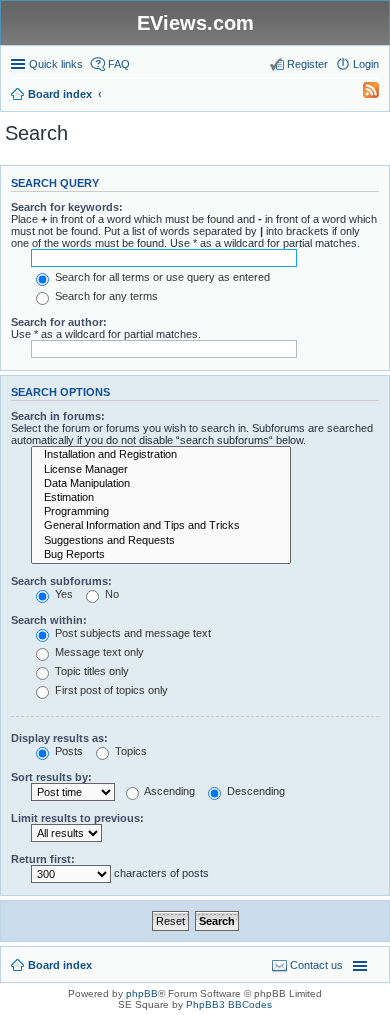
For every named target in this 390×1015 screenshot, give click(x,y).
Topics (129, 751)
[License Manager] (161, 470)
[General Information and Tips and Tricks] (161, 526)
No (110, 594)
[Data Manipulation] (161, 484)
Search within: (49, 620)
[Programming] (161, 512)
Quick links (56, 64)
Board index (60, 965)
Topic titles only (90, 671)
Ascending (168, 791)
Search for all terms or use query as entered (161, 277)
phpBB (142, 993)
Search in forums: (58, 416)
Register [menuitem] (307, 64)
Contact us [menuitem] (316, 965)
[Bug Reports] (161, 555)
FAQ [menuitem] (119, 64)
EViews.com (195, 23)
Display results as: (59, 738)
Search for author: (59, 322)
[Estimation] (161, 498)
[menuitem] (362, 94)
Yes (62, 594)
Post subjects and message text (131, 633)
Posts (67, 751)
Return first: (43, 859)
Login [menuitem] (366, 64)
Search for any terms (105, 296)
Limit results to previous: (77, 818)
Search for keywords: (67, 207)
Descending (254, 791)
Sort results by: (51, 777)
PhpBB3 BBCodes (229, 1004)
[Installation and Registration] (161, 455)
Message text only (98, 652)
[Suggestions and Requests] (161, 541)
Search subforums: (61, 581)
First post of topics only (110, 690)
